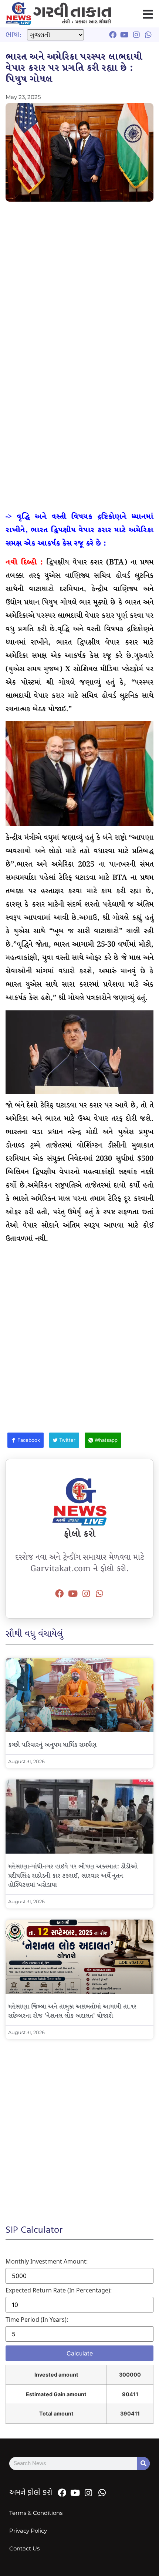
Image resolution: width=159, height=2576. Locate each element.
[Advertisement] (79, 289)
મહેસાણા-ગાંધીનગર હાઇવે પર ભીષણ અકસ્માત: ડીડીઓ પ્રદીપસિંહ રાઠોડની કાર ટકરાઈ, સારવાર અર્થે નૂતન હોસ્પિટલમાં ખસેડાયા (73, 1876)
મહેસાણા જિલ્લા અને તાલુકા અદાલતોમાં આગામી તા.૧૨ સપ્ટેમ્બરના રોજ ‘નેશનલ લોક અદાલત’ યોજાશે (72, 2012)
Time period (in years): (37, 2320)
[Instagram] (86, 1594)
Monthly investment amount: (47, 2261)
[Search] (143, 2464)
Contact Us (24, 2548)
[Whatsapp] (99, 1594)
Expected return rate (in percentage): (59, 2290)
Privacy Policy (28, 2531)
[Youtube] (73, 1594)
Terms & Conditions (36, 2513)
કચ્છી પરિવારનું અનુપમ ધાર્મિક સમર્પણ (52, 1745)
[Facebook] (60, 1594)
